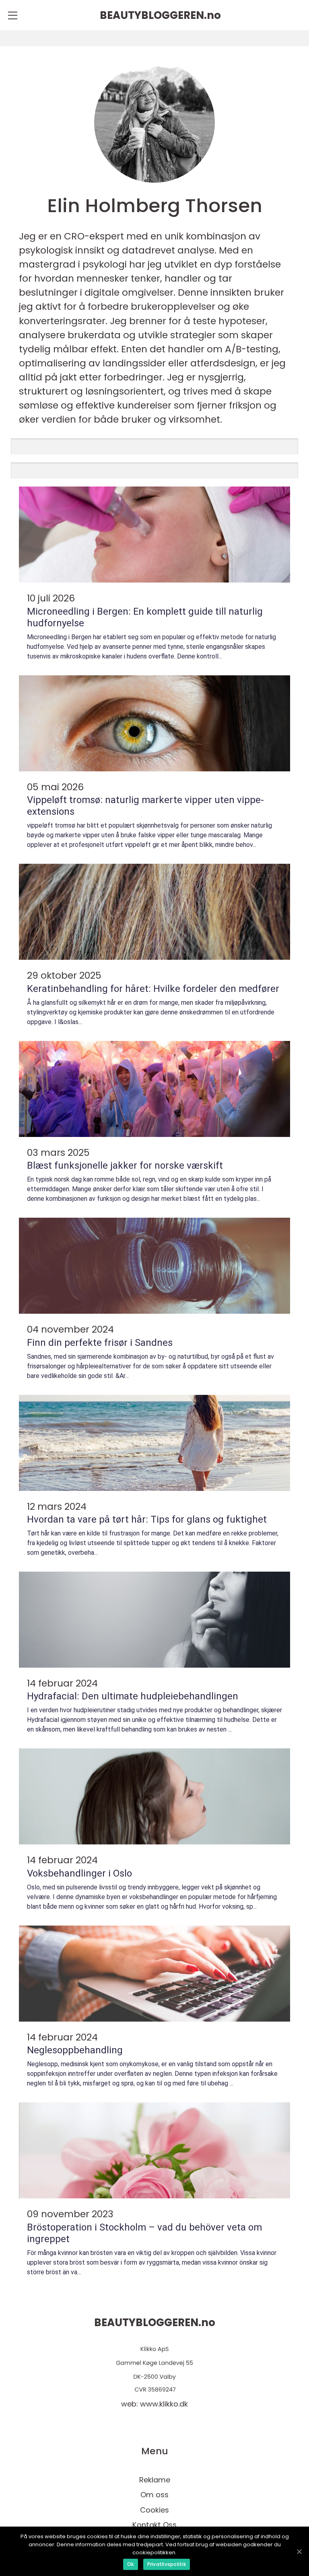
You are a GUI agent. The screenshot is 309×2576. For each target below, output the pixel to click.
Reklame (155, 2480)
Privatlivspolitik (167, 2564)
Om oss (154, 2495)
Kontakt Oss (154, 2525)
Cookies (154, 2510)
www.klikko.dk (164, 2404)
